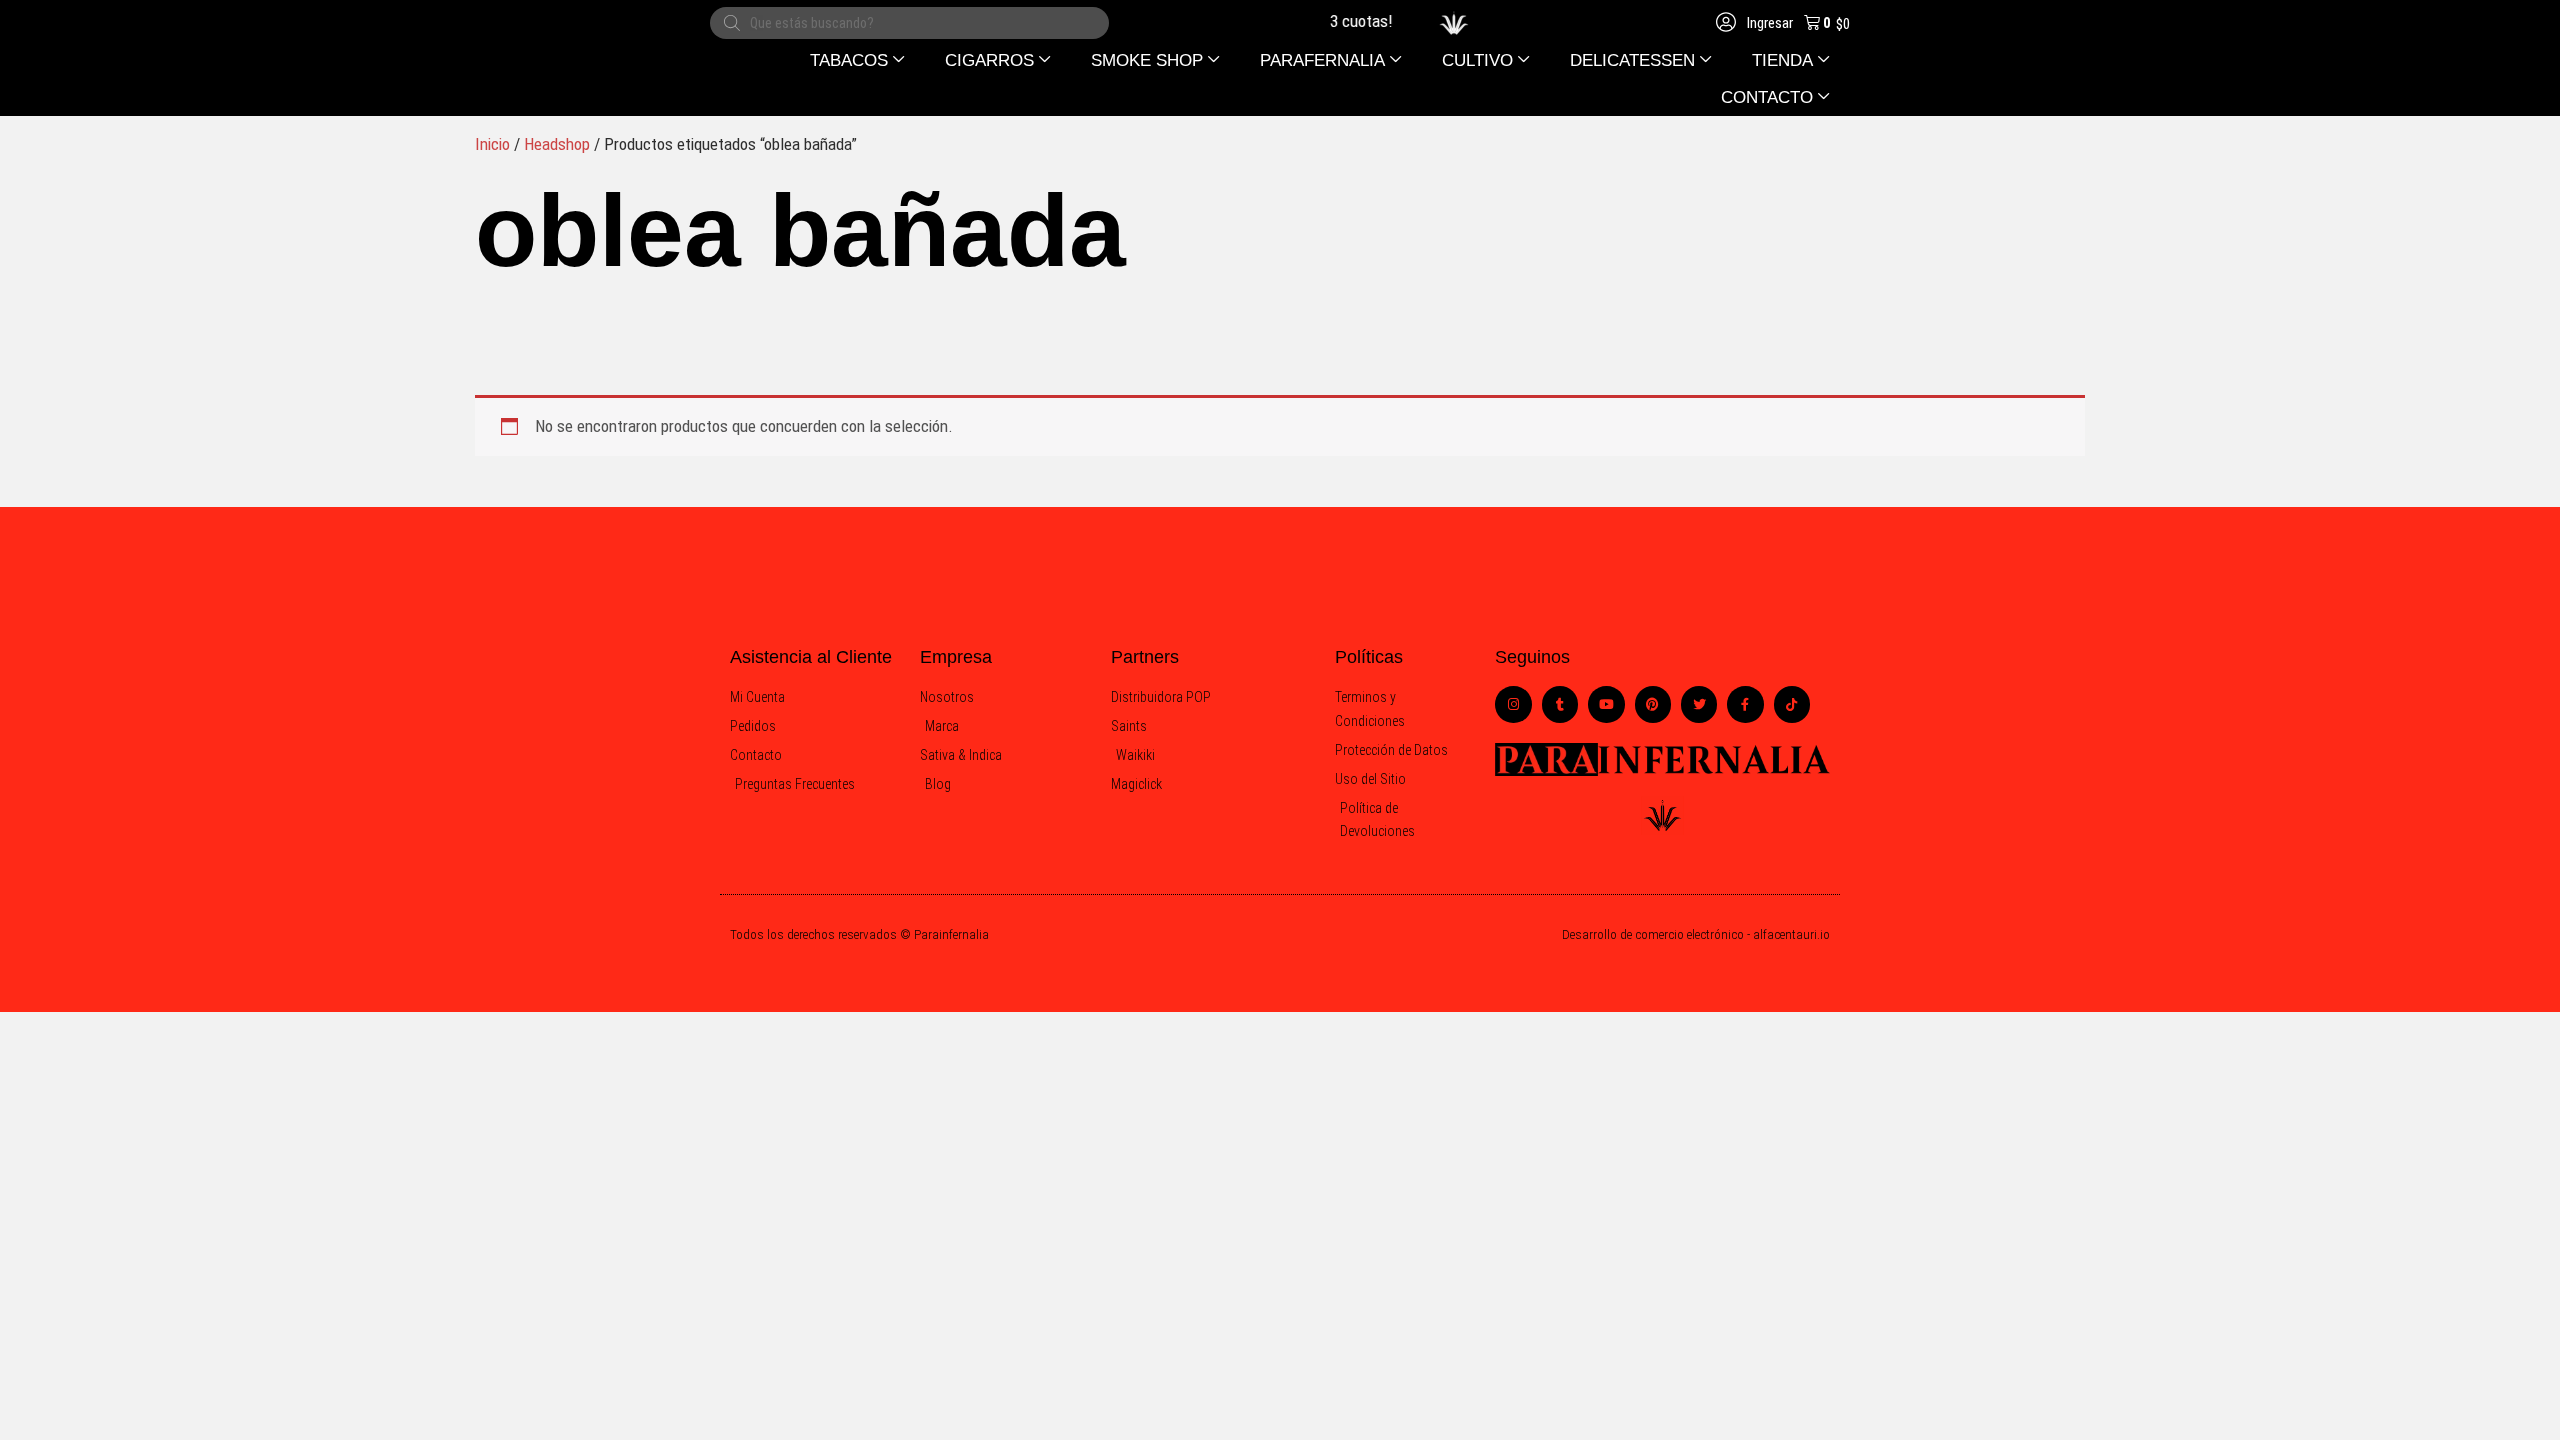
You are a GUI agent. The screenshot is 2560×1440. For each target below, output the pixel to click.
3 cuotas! (1347, 21)
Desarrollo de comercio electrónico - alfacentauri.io (1696, 934)
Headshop (557, 144)
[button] (857, 60)
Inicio (492, 144)
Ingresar (1768, 23)
